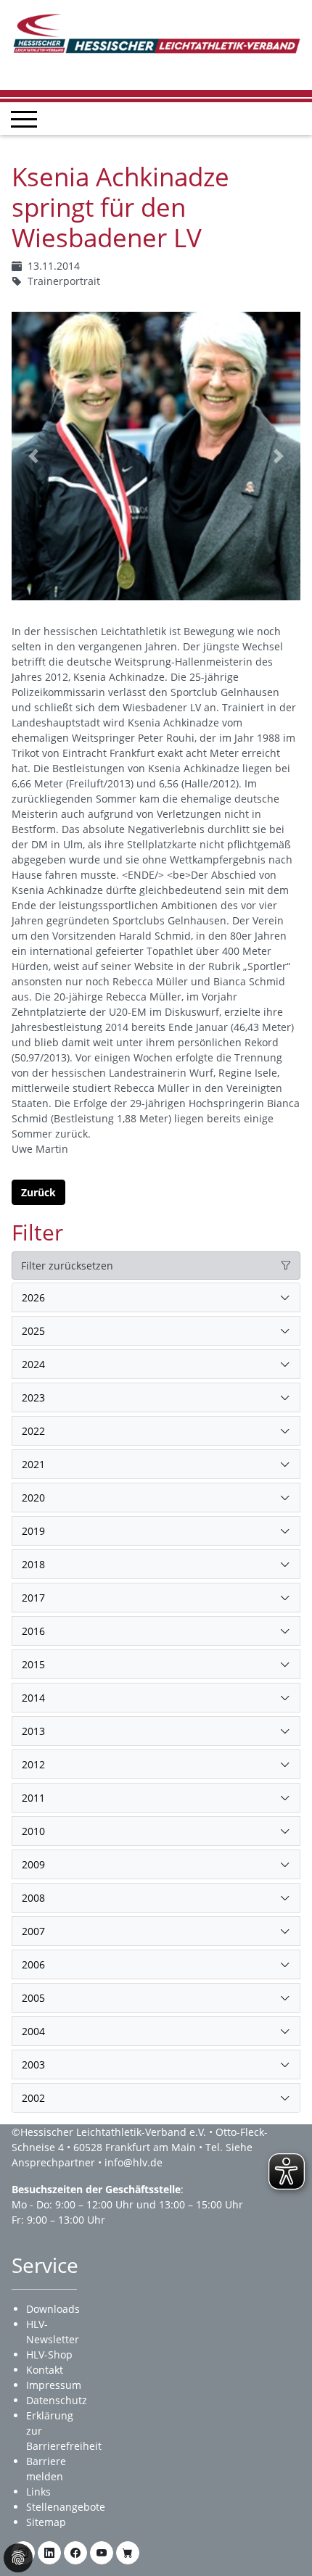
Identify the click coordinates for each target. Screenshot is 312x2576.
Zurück (38, 1192)
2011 (33, 1798)
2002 (33, 2098)
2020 (33, 1498)
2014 (33, 1698)
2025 (33, 1331)
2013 (33, 1731)
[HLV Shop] (128, 2553)
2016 (33, 1631)
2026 (33, 1297)
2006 (33, 1964)
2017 (33, 1598)
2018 (33, 1564)
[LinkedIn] (49, 2553)
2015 (33, 1664)
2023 (33, 1397)
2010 (33, 1831)
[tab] (156, 1298)
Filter (37, 1232)
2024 (33, 1364)
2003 (33, 2064)
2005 (33, 1998)
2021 (33, 1464)
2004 (33, 2031)
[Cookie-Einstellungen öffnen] (18, 2558)
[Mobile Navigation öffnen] (24, 119)
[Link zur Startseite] (156, 32)
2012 (33, 1764)
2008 (33, 1898)
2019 (33, 1531)
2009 (33, 1864)
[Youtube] (102, 2553)
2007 (33, 1931)
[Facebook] (75, 2553)
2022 (33, 1431)
